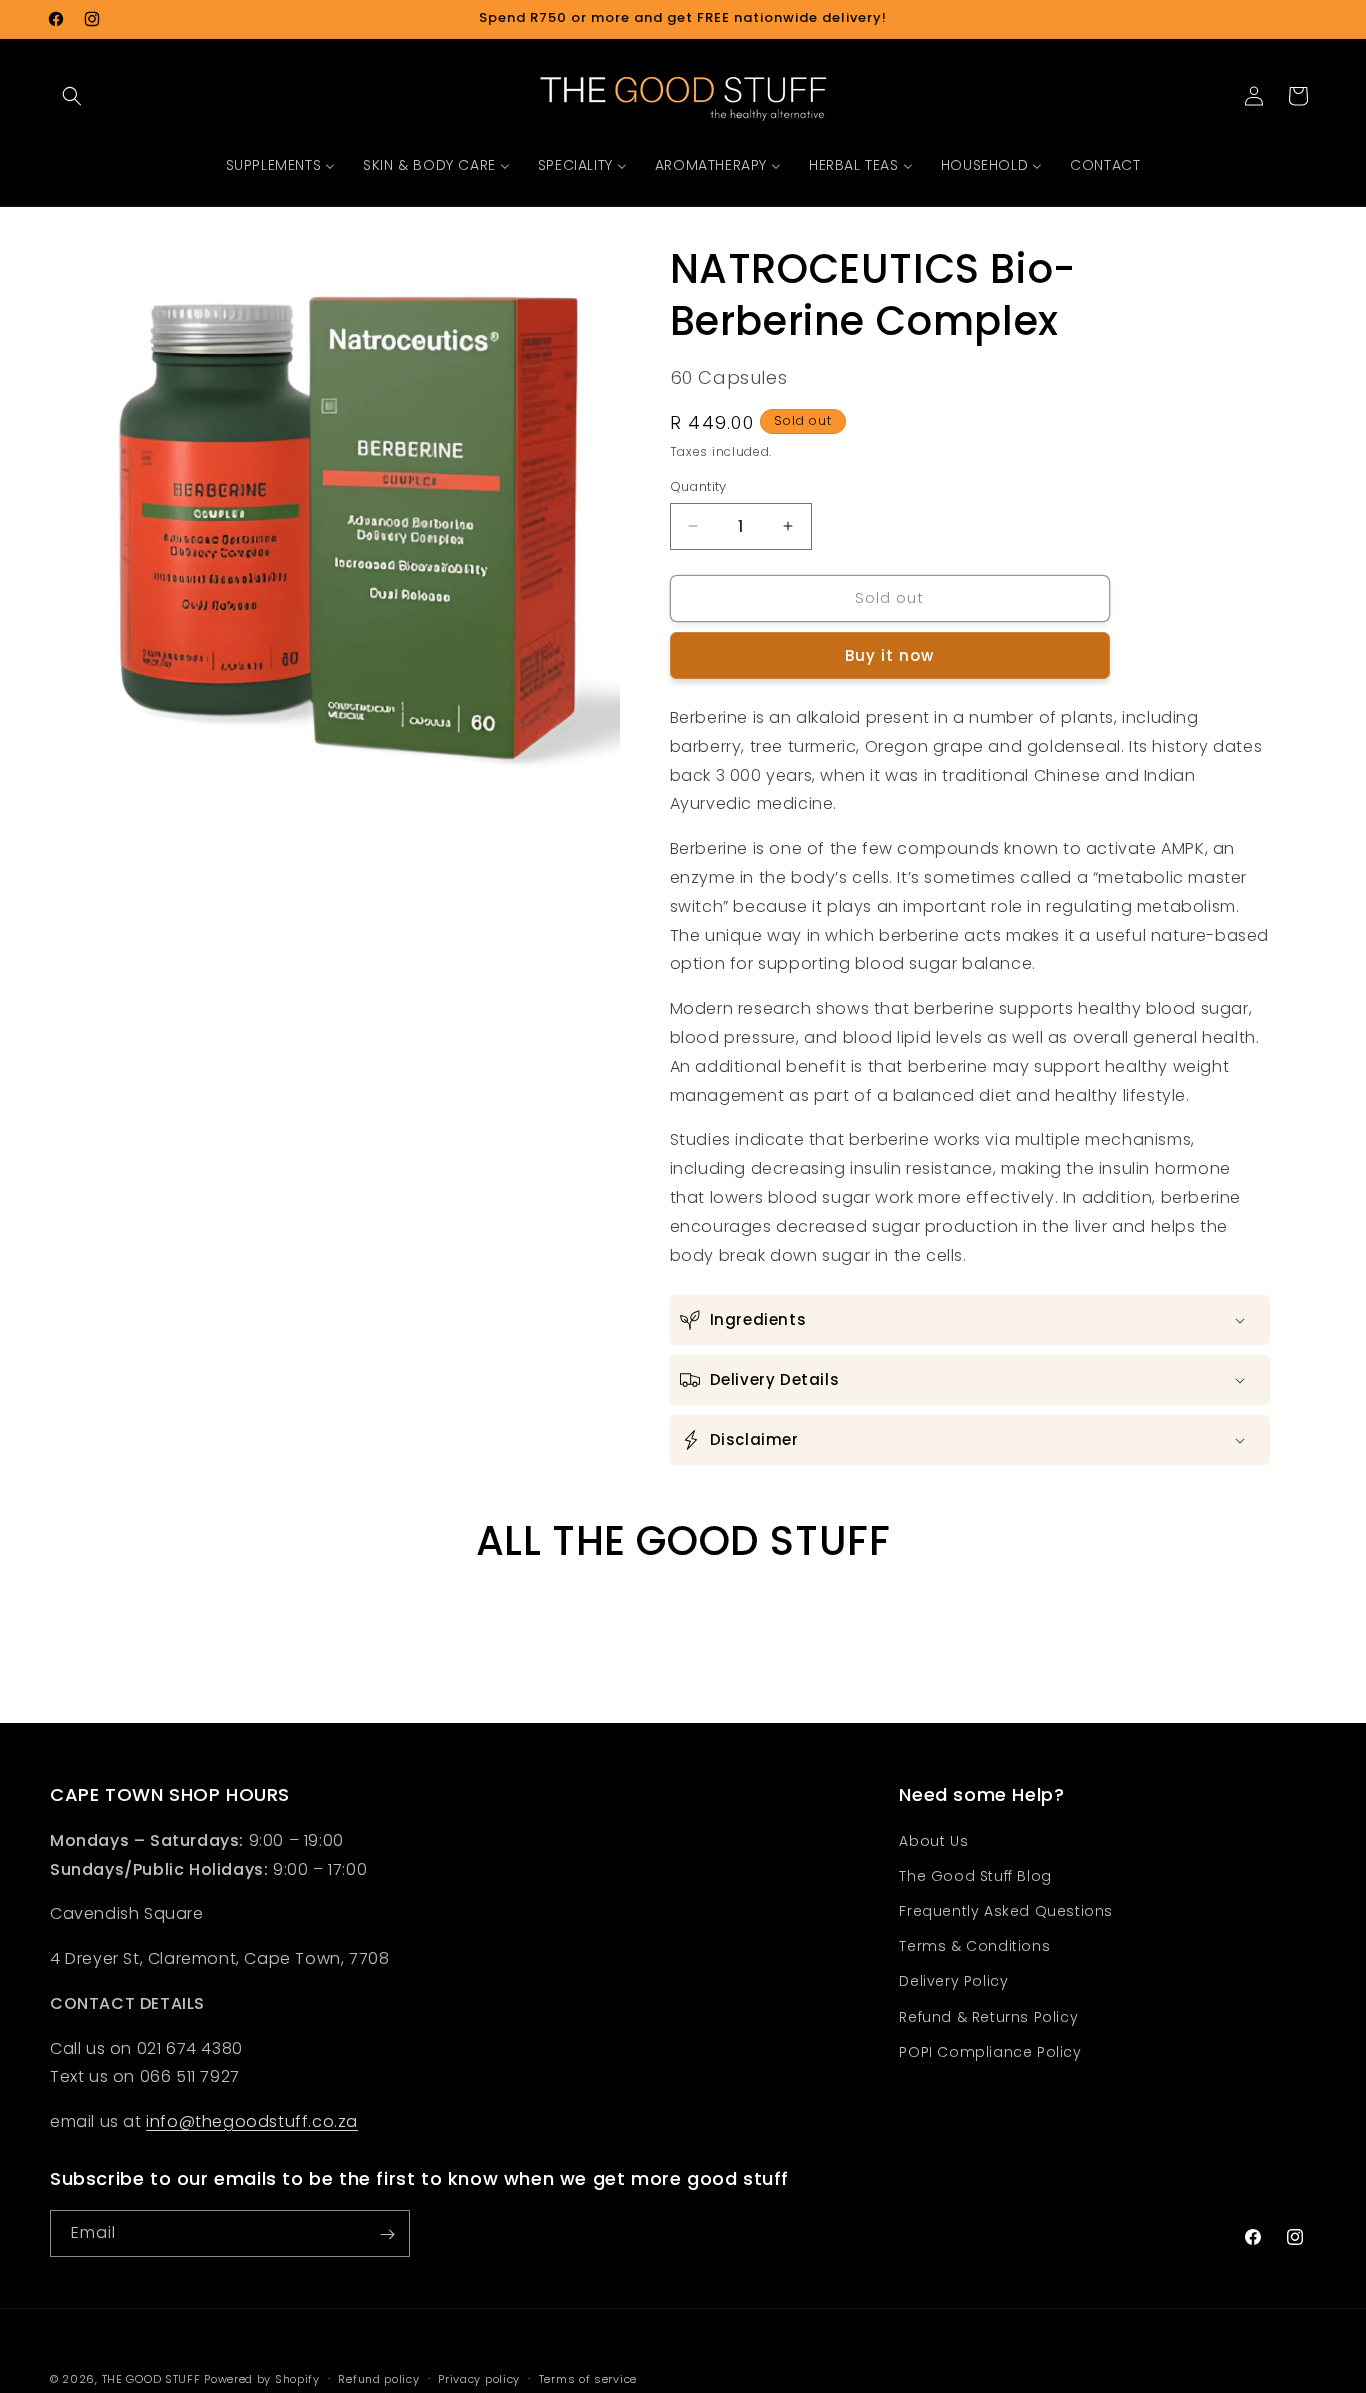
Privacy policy (479, 2378)
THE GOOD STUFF (151, 2379)
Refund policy (378, 2378)
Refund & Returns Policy (988, 2017)
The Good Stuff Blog (975, 1876)
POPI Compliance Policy (990, 2052)
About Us (933, 1841)
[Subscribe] (387, 2234)
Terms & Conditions (974, 1946)
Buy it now (889, 655)
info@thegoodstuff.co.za (252, 2121)
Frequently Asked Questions (1006, 1911)
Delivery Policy (953, 1982)
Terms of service (588, 2378)
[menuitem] (281, 165)
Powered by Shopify (262, 2379)
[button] (72, 96)
